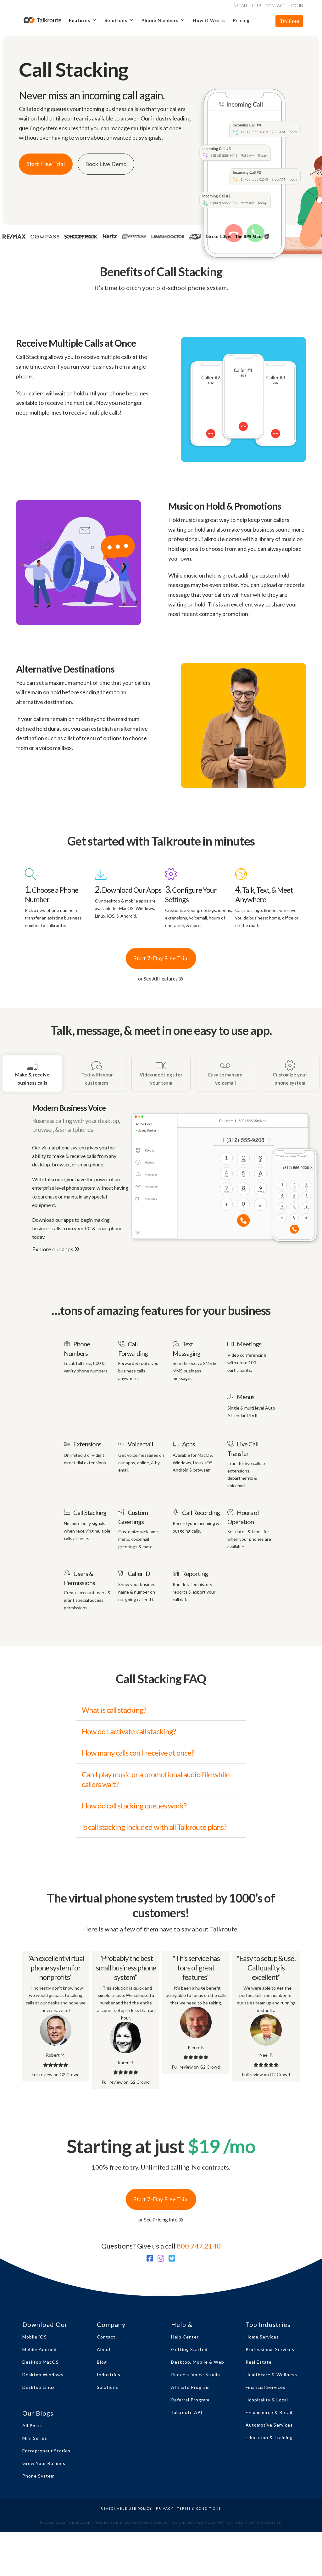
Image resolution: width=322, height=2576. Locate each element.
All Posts (33, 2425)
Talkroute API (187, 2412)
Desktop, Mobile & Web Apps (198, 2364)
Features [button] (80, 20)
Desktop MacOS (41, 2362)
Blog (102, 2362)
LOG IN (296, 6)
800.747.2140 (199, 2246)
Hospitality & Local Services (267, 2402)
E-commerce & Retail (269, 2412)
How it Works (209, 20)
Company (111, 2324)
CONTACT (275, 6)
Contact (106, 2337)
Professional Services (270, 2349)
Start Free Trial (46, 164)
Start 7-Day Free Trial (161, 958)
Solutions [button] (116, 20)
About (104, 2349)
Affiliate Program (190, 2387)
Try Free (290, 21)
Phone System (39, 2476)
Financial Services (266, 2387)
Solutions (108, 2387)
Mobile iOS (35, 2337)
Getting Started (189, 2349)
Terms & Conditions (199, 2508)
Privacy (165, 2508)
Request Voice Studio (196, 2375)
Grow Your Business (45, 2463)
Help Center (185, 2337)
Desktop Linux (39, 2387)
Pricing (241, 20)
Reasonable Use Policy (126, 2508)
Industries (109, 2375)
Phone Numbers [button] (160, 20)
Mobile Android (39, 2349)
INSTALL (240, 6)
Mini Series (35, 2438)
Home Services (262, 2337)
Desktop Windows (43, 2375)
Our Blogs (38, 2413)
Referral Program (190, 2400)
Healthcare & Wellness (271, 2375)
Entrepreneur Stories (46, 2451)
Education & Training (269, 2437)
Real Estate (259, 2362)
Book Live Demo (106, 164)
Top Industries (268, 2324)
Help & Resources (187, 2326)
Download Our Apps (45, 2326)
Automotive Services (269, 2425)
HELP (257, 6)
